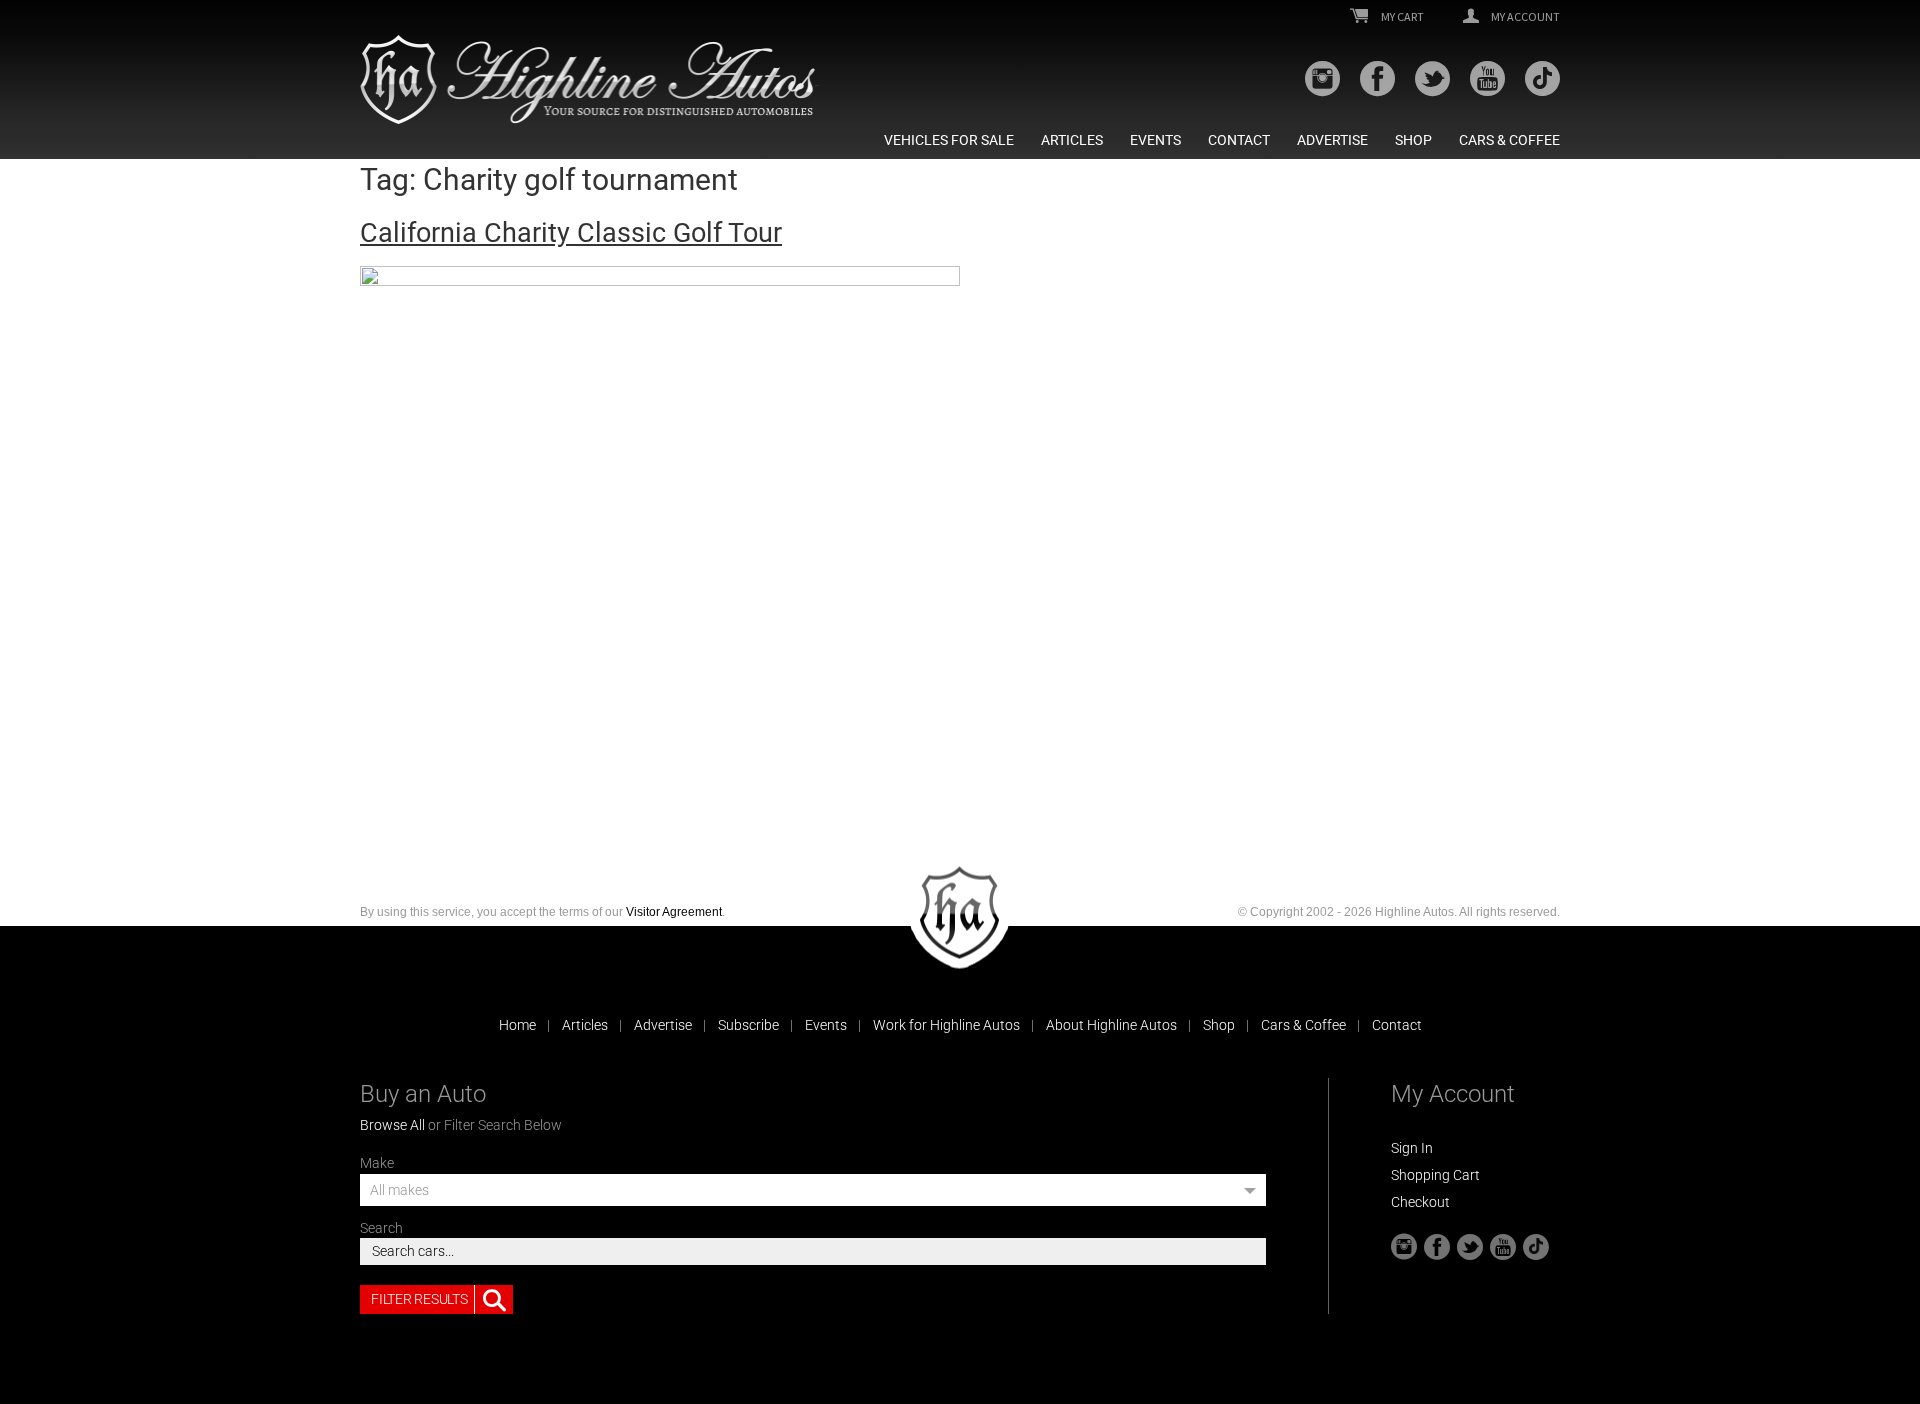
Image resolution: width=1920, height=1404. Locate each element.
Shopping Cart (1435, 1175)
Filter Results (419, 1299)
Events (1155, 140)
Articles (1072, 140)
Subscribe (748, 1025)
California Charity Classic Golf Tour (571, 233)
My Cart (1401, 17)
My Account (1524, 17)
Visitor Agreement (674, 912)
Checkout (1420, 1202)
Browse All (392, 1125)
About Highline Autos (1111, 1025)
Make (377, 1163)
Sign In (1412, 1148)
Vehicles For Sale (949, 140)
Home (517, 1025)
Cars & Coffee (1509, 140)
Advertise (1332, 140)
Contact (1239, 140)
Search (381, 1228)
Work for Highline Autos (946, 1025)
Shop (1413, 140)
